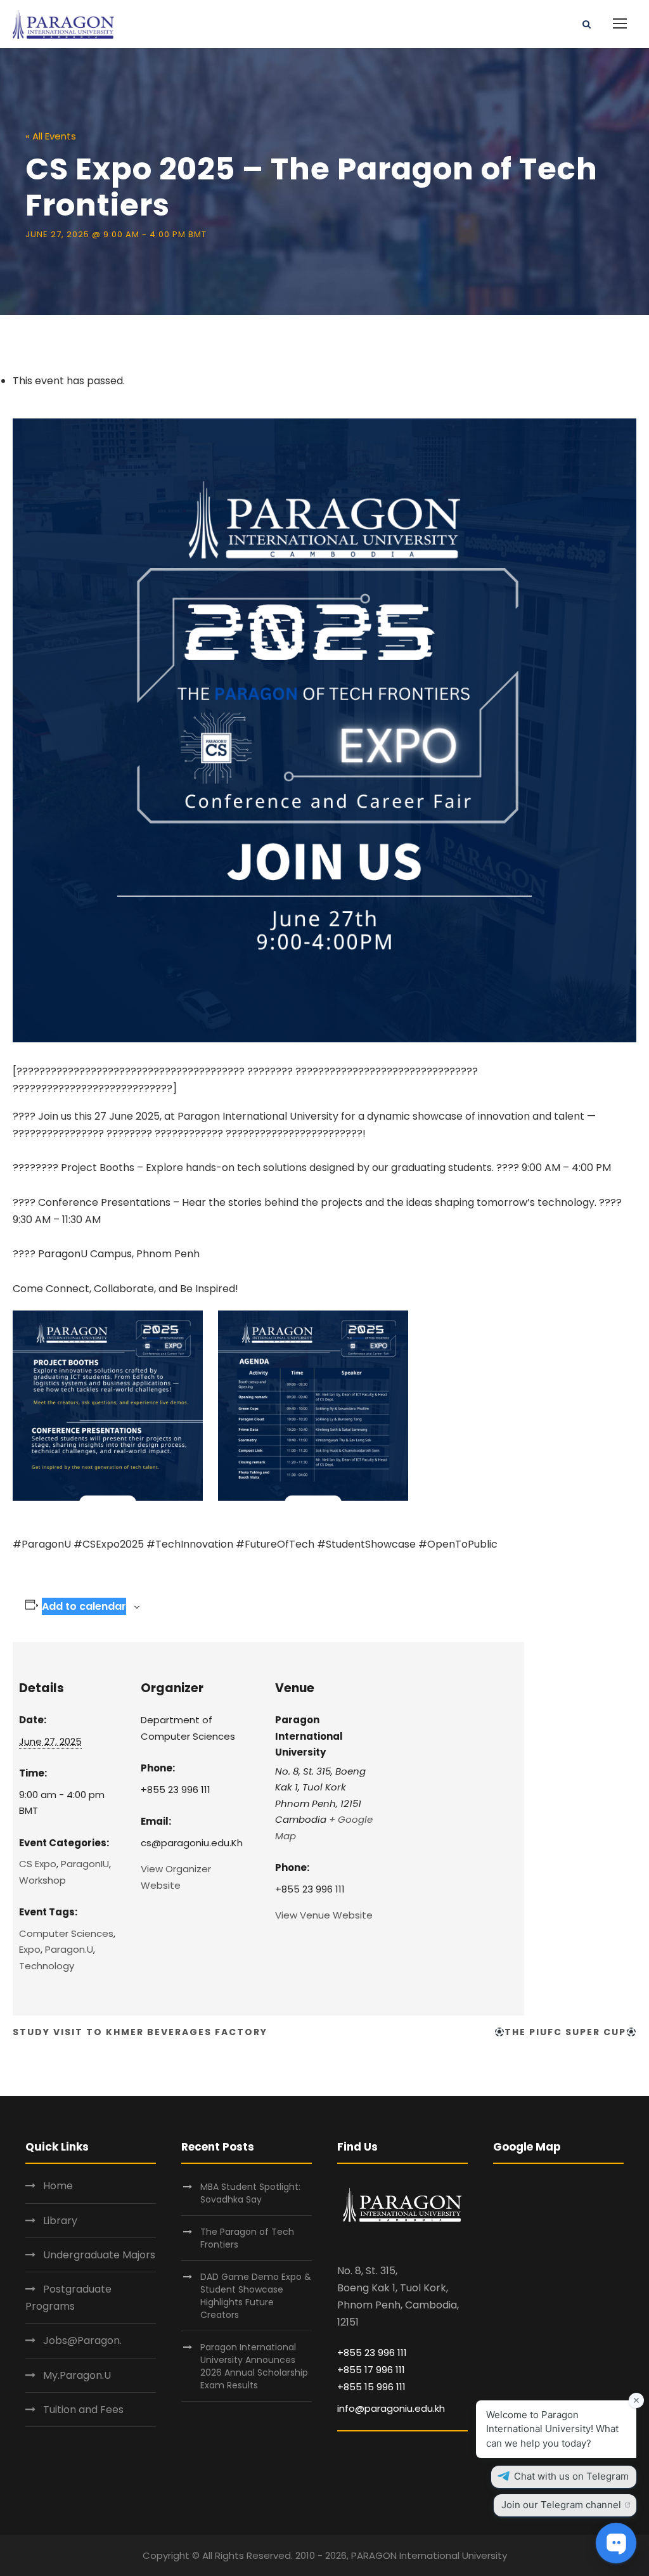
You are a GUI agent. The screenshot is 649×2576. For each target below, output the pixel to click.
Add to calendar (84, 1606)
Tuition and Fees (83, 2410)
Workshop (42, 1880)
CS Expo (38, 1864)
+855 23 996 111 (372, 2353)
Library (60, 2221)
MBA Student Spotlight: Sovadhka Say (250, 2193)
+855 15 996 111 (371, 2387)
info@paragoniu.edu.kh (391, 2408)
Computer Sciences (66, 1933)
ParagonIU (85, 1864)
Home (58, 2186)
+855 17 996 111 (371, 2370)
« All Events (51, 136)
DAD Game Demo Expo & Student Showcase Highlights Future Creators (256, 2296)
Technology (47, 1966)
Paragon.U (69, 1949)
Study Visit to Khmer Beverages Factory (140, 2032)
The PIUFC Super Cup (565, 2032)
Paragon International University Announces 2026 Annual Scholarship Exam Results (254, 2366)
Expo (30, 1949)
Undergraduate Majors (99, 2255)
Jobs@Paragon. (82, 2340)
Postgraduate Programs (68, 2298)
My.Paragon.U (77, 2375)
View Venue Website (324, 1915)
